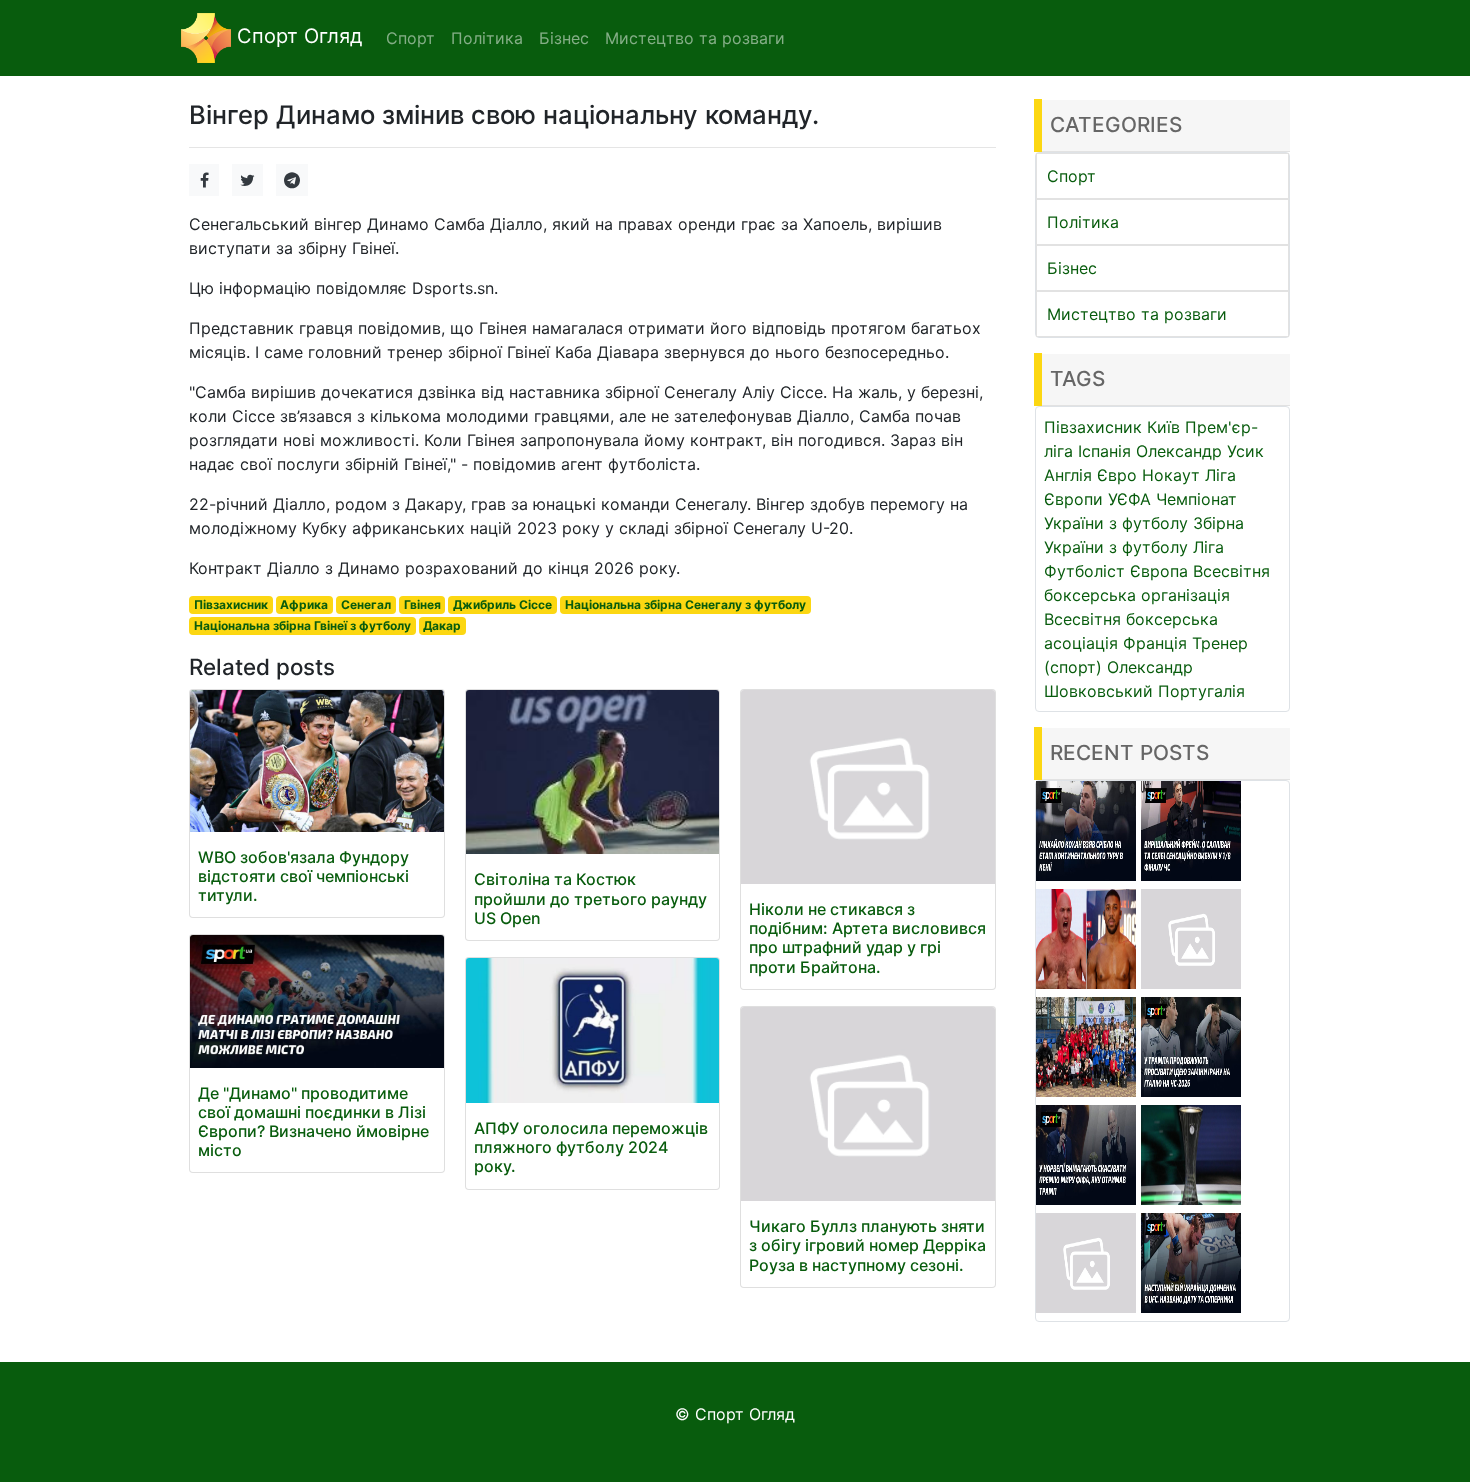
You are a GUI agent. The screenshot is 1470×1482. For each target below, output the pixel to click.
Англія (1068, 475)
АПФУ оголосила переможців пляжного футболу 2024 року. (591, 1147)
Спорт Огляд (296, 36)
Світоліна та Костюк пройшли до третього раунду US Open (590, 898)
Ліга (1208, 547)
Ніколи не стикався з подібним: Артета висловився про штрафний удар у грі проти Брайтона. (867, 938)
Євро (1117, 475)
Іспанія (1104, 451)
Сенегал (366, 604)
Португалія (1201, 691)
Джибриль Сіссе (502, 604)
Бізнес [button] (564, 38)
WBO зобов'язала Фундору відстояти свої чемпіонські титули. (303, 876)
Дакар (442, 625)
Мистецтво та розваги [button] (695, 38)
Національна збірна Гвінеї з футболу (302, 625)
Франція (1155, 643)
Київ (1163, 427)
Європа (1159, 571)
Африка (304, 604)
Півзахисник (231, 604)
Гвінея (422, 604)
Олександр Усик (1200, 451)
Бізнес (1072, 268)
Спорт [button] (410, 38)
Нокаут (1171, 475)
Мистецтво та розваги (1137, 314)
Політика (1083, 222)
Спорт (1071, 176)
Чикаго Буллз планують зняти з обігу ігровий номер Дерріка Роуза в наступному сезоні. (867, 1245)
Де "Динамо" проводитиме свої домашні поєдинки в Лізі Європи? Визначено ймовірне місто (313, 1122)
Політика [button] (487, 38)
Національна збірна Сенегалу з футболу (685, 604)
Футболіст (1084, 571)
